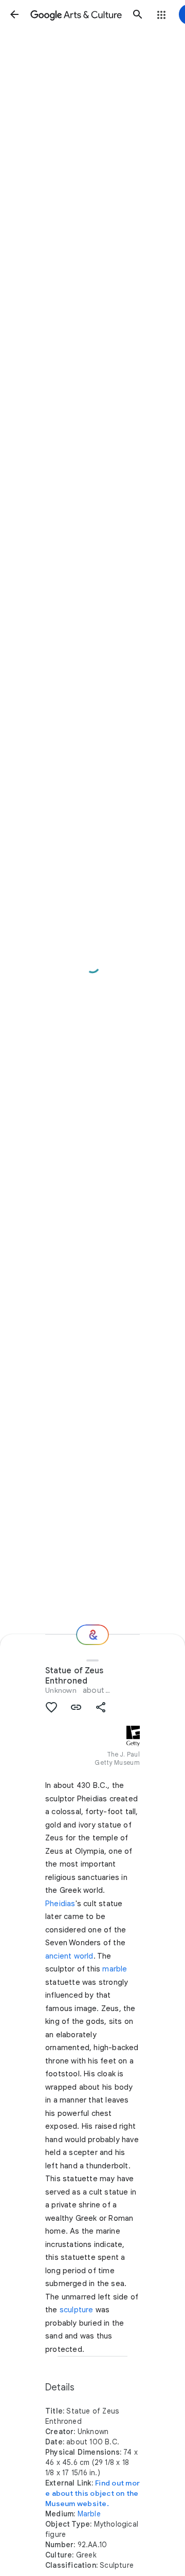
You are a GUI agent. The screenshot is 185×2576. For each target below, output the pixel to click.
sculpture (77, 2310)
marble (115, 1969)
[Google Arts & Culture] (76, 14)
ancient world (69, 1956)
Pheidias (60, 1904)
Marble (89, 2514)
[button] (14, 14)
